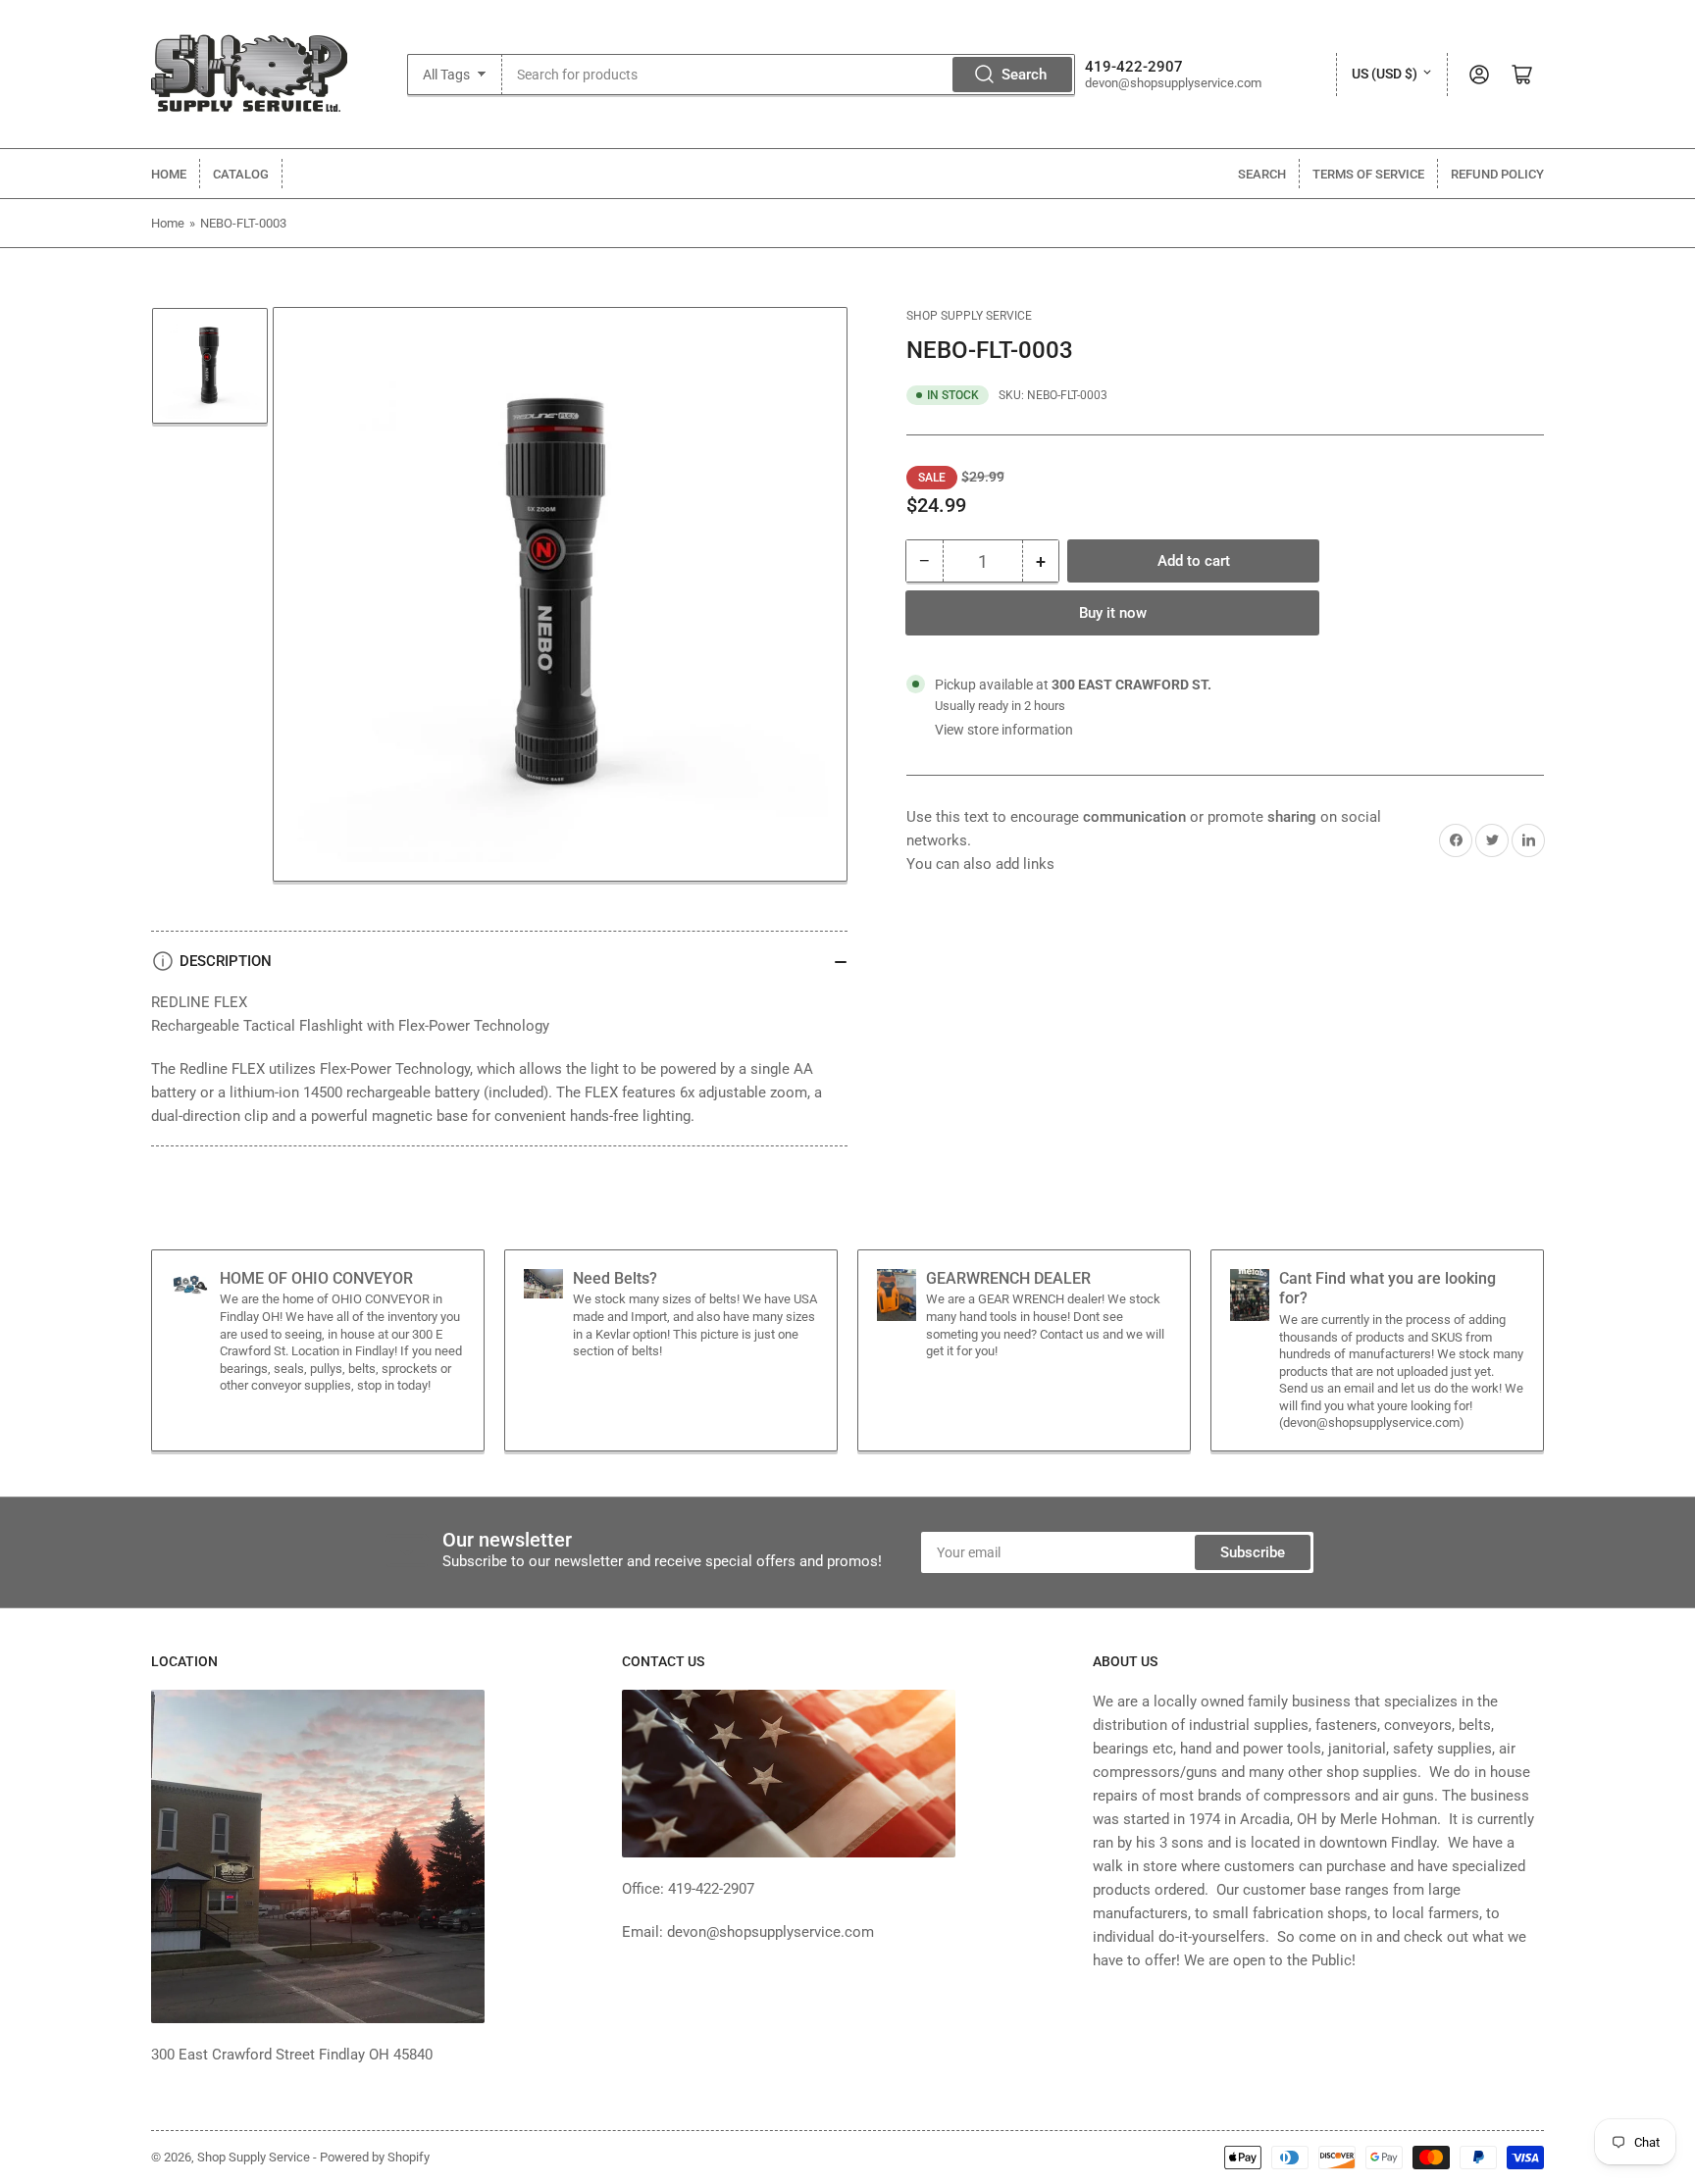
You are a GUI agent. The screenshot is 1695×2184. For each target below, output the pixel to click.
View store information (1004, 730)
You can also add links (980, 864)
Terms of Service (1368, 174)
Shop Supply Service (969, 316)
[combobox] (789, 75)
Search (1024, 75)
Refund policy (1497, 174)
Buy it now (1113, 613)
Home (169, 174)
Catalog (241, 174)
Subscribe (1253, 1552)
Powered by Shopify (375, 2157)
